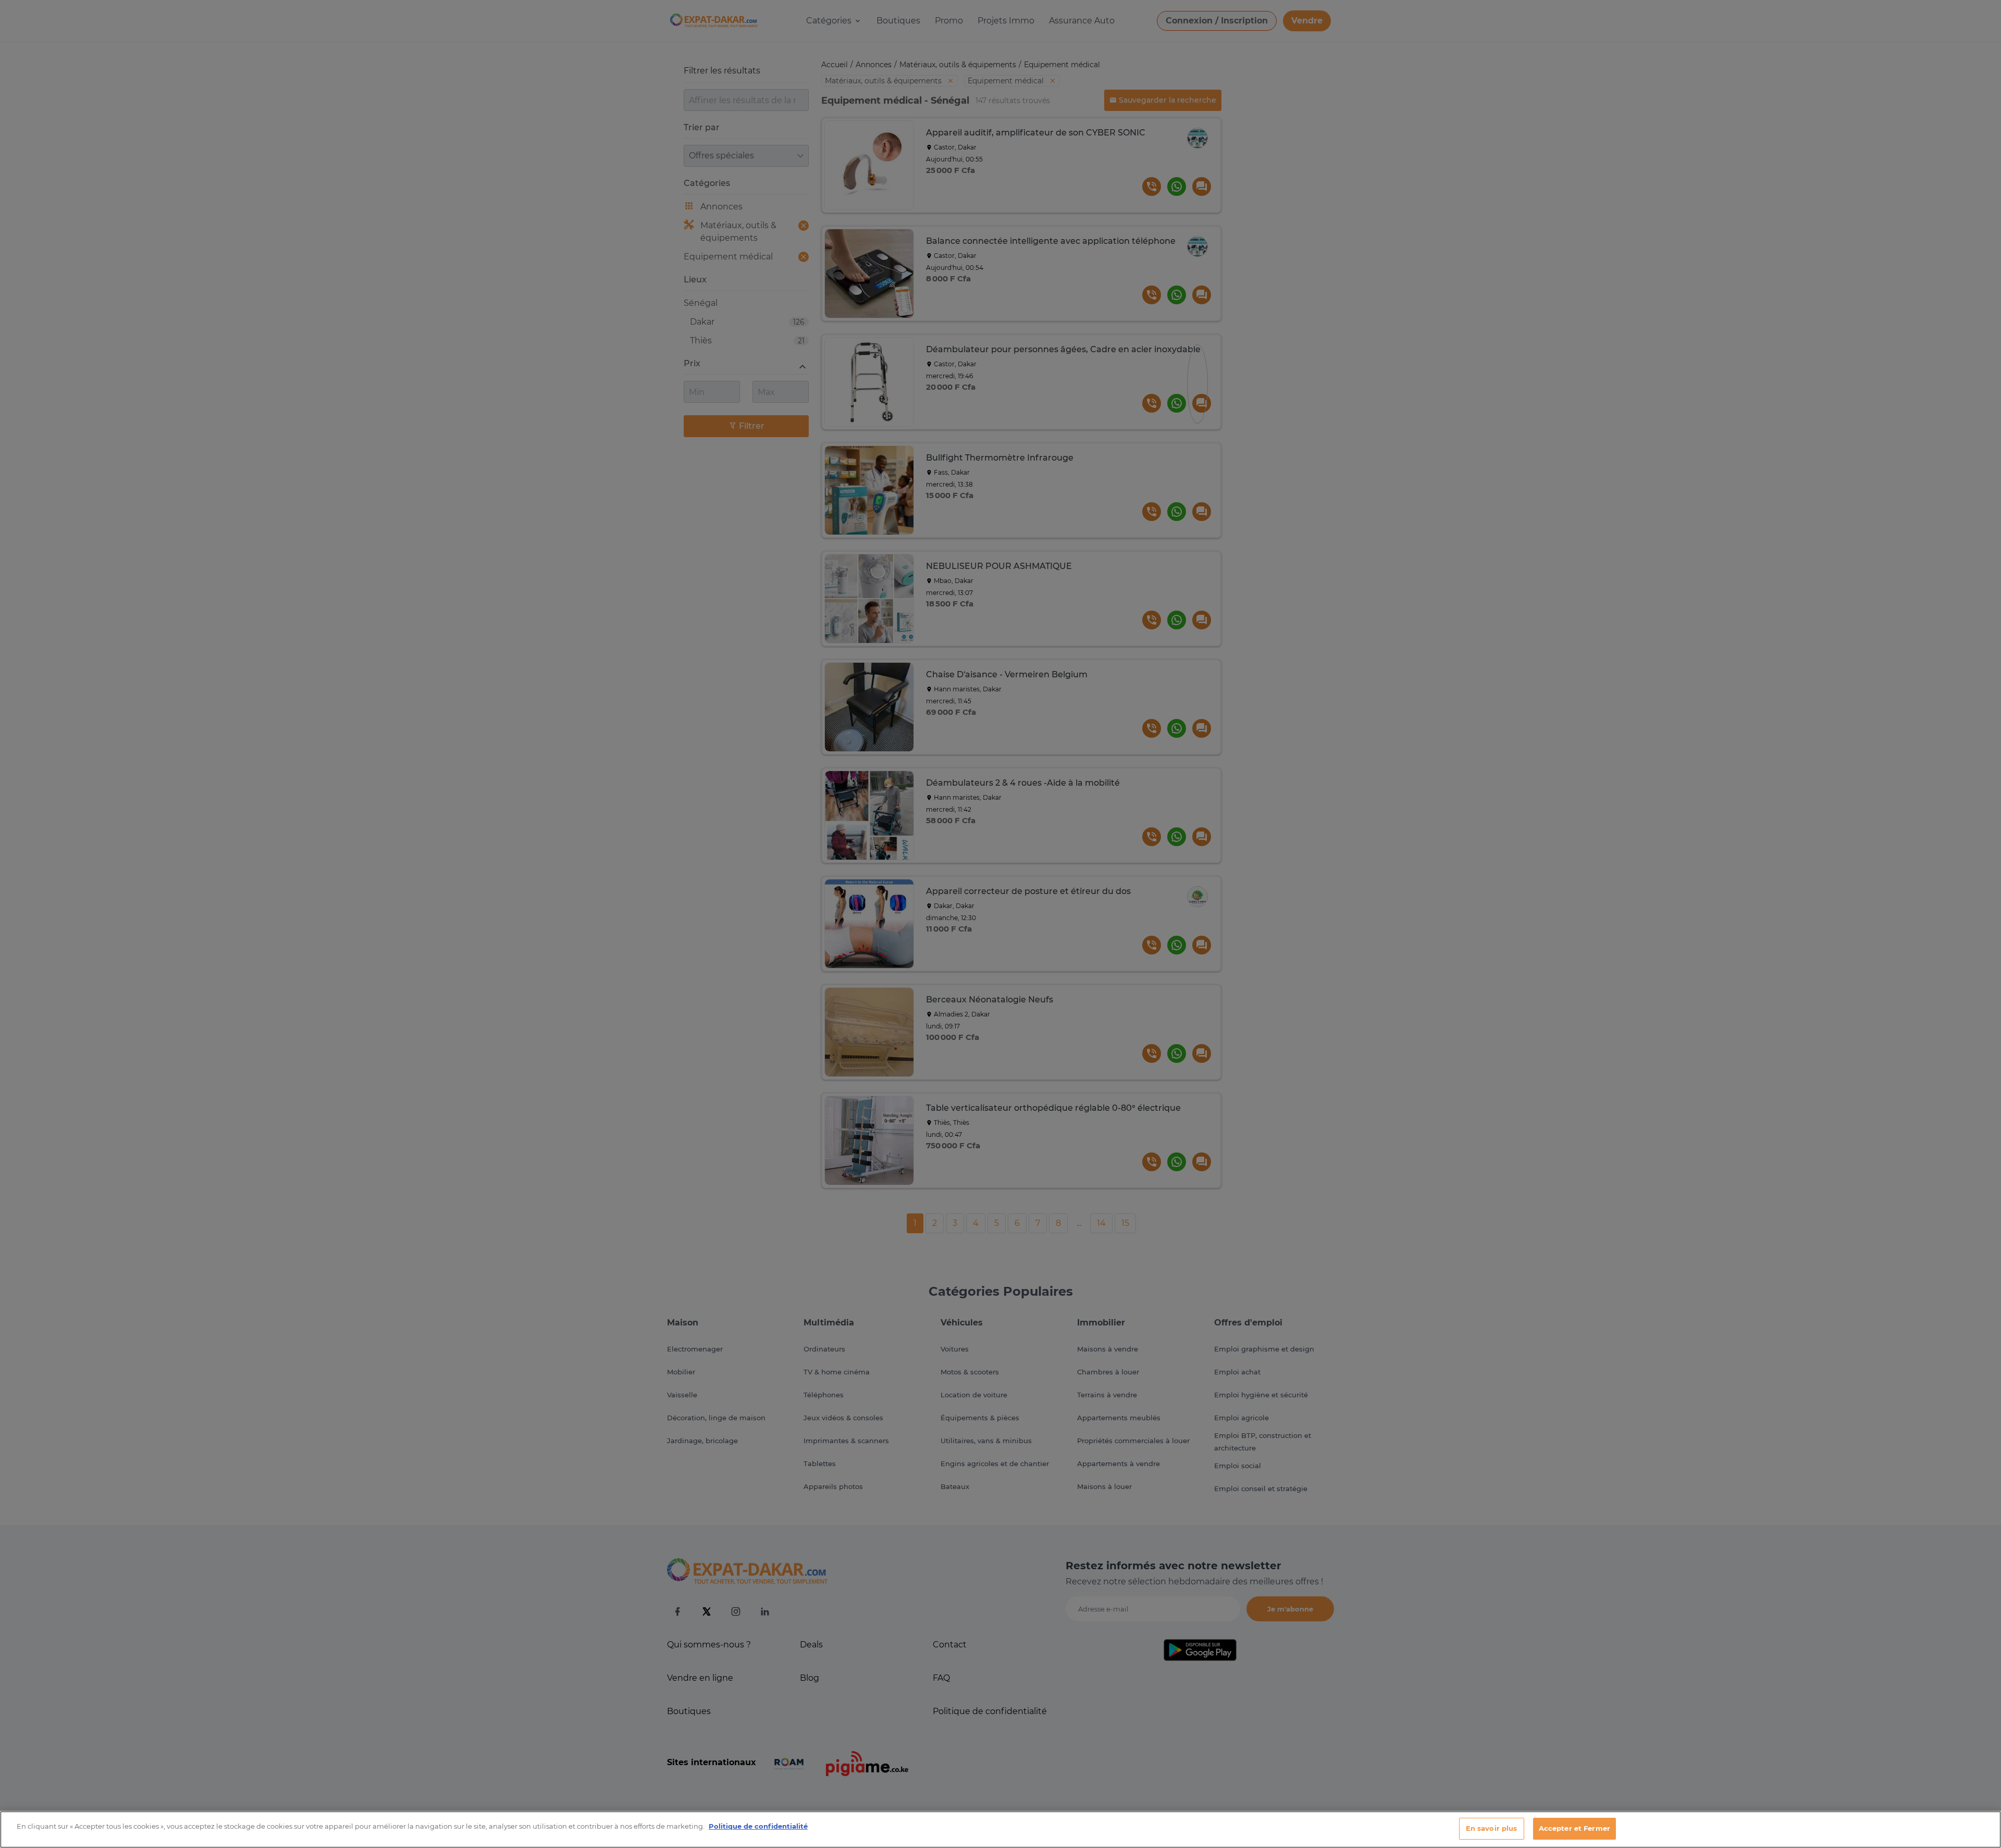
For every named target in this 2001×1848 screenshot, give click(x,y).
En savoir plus (1492, 1828)
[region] (1000, 1830)
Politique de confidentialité (758, 1826)
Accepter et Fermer (1574, 1828)
